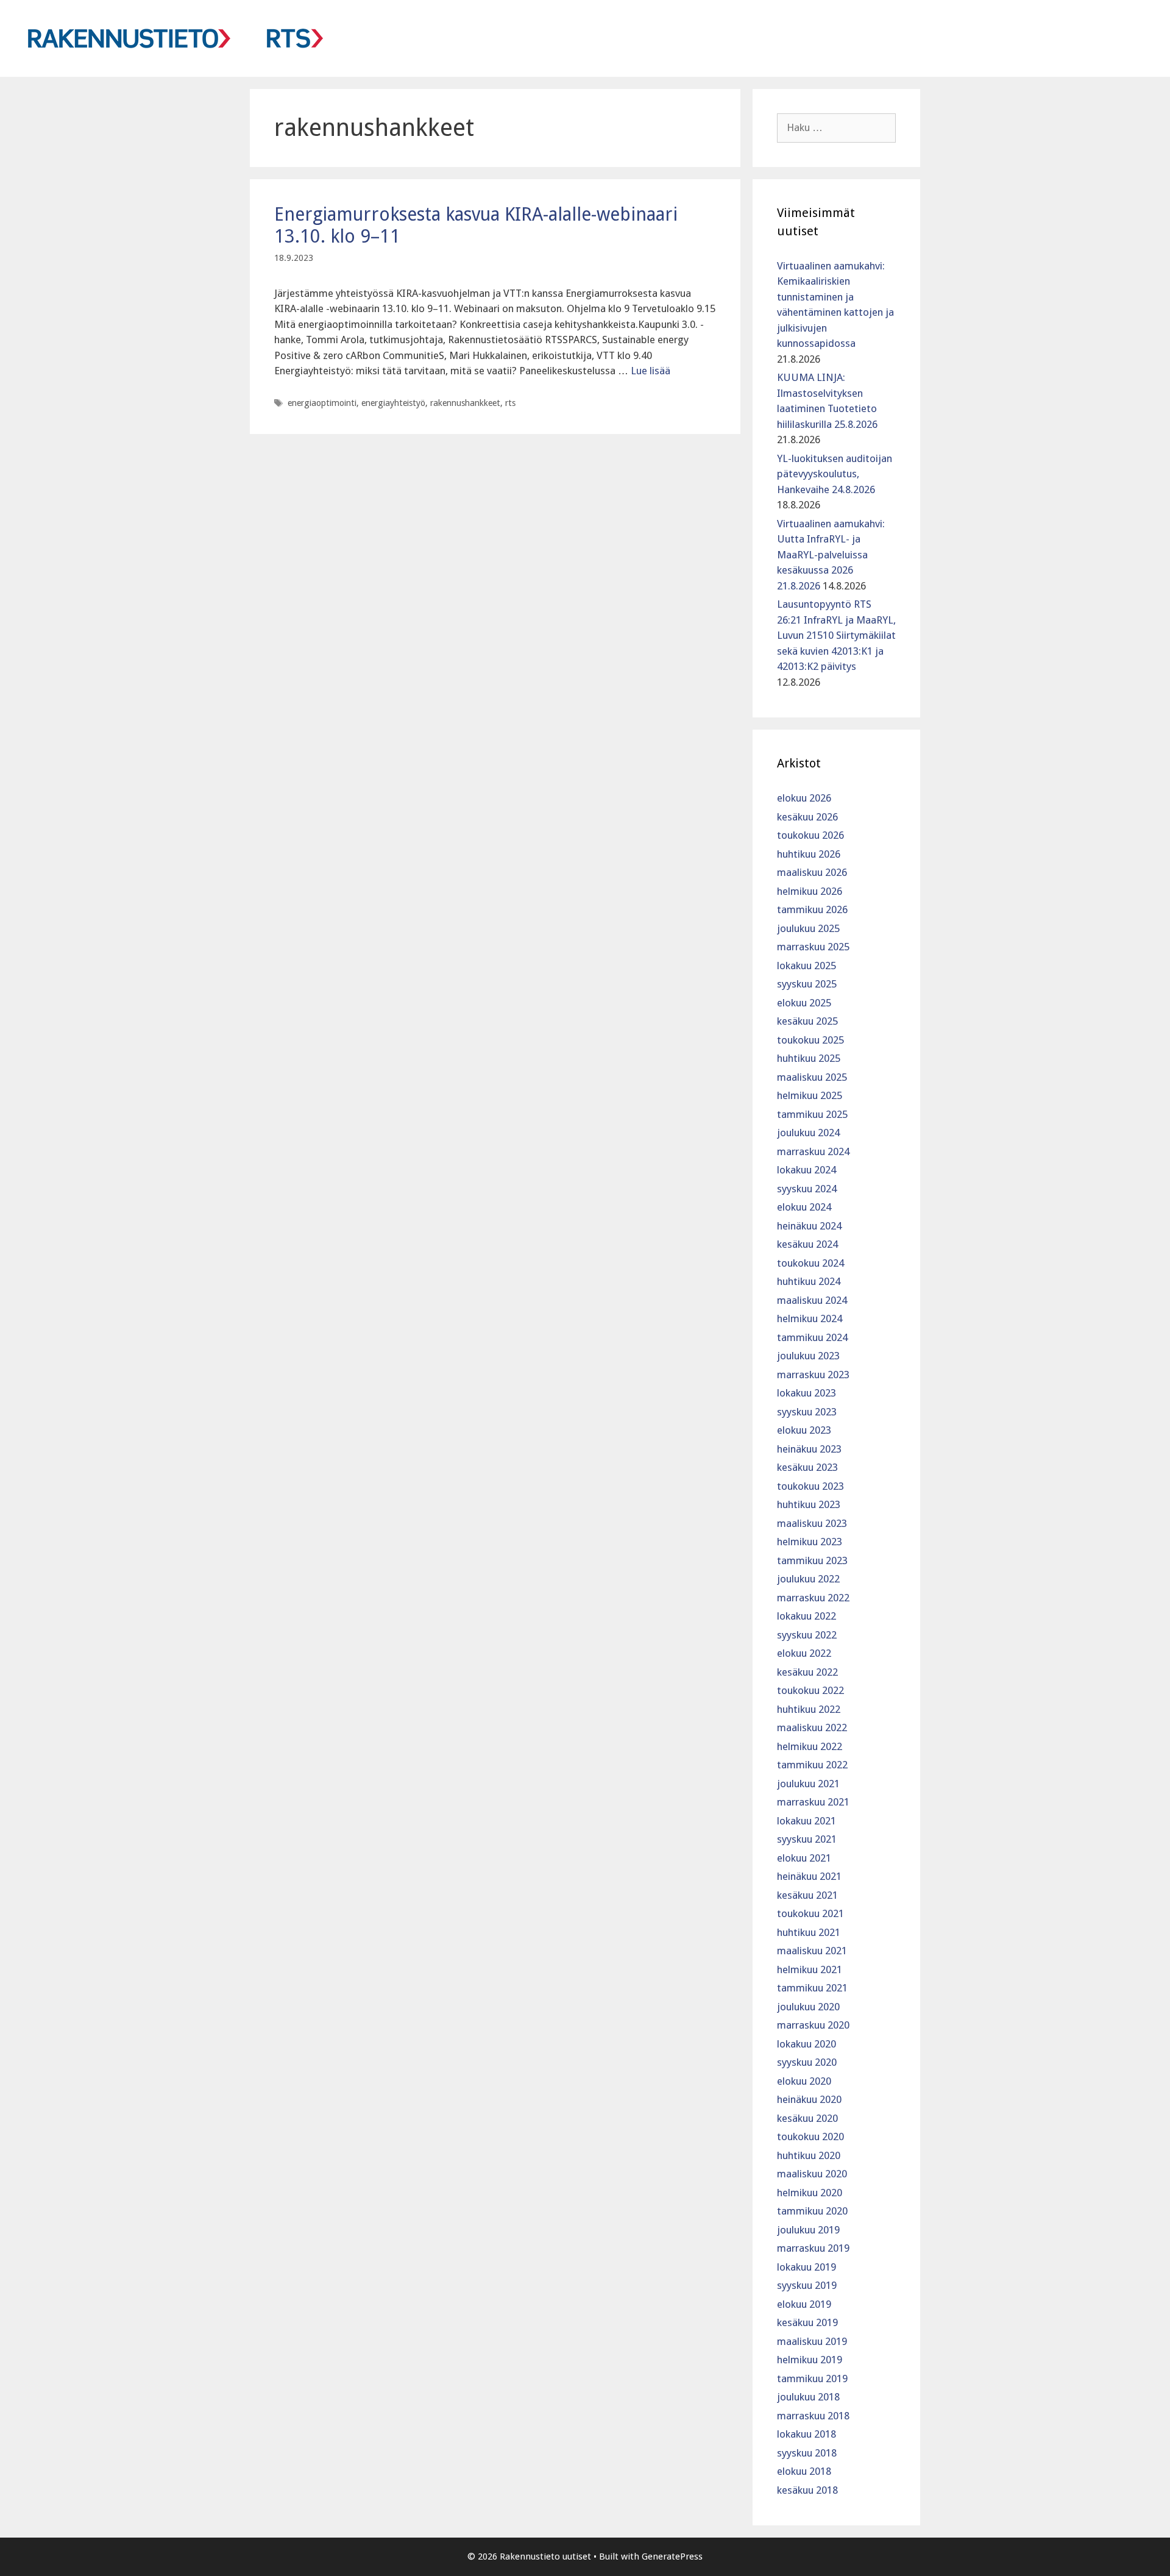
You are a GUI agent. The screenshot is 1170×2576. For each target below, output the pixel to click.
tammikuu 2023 (812, 1560)
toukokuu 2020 (810, 2137)
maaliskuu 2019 (812, 2341)
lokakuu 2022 (807, 1616)
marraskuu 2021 (813, 1802)
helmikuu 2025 (810, 1095)
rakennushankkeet (465, 403)
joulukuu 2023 (808, 1356)
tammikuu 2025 (812, 1114)
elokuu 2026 (804, 798)
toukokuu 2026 (810, 835)
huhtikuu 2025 (809, 1058)
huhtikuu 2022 (809, 1709)
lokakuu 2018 (807, 2434)
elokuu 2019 (804, 2304)
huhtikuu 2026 (809, 854)
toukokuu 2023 (810, 1486)
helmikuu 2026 (810, 891)
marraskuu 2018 (813, 2416)
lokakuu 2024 (807, 1170)
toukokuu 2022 (810, 1690)
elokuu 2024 (804, 1207)
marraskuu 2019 (813, 2248)
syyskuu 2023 (807, 1412)
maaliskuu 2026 (812, 872)
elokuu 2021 (804, 1858)
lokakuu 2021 (807, 1821)
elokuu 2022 (804, 1653)
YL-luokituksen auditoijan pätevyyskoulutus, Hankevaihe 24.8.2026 (835, 474)
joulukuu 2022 (808, 1579)
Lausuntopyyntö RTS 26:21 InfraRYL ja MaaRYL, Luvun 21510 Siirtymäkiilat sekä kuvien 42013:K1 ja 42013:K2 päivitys (836, 635)
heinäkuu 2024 (809, 1226)
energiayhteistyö (393, 403)
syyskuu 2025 (807, 984)
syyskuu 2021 (807, 1839)
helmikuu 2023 (810, 1542)
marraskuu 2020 (813, 2025)
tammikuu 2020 (812, 2211)
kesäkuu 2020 (807, 2118)
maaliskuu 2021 (812, 1951)
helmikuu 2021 (810, 1969)
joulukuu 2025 (808, 928)
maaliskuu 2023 (812, 1523)
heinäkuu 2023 (809, 1449)
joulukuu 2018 (808, 2397)
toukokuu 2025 (810, 1040)
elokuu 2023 (804, 1430)
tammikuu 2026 (812, 909)
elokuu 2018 (804, 2471)
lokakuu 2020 (807, 2044)
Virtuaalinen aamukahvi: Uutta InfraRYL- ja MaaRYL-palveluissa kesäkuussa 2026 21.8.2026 (831, 555)
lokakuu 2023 (807, 1393)
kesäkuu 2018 (807, 2490)
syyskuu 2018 (807, 2453)
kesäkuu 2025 (807, 1021)
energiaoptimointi (322, 403)
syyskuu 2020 (807, 2062)
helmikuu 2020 (810, 2193)
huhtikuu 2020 (809, 2155)
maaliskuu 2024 (812, 1300)
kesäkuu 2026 (807, 817)
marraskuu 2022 (813, 1598)
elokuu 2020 (804, 2081)
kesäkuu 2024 (807, 1244)
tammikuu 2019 (812, 2379)
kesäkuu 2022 (807, 1672)
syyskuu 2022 (807, 1635)
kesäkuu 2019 (807, 2322)
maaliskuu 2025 (812, 1077)
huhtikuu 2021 (809, 1932)
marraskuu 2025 (813, 947)
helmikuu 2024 (810, 1318)
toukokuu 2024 (810, 1263)
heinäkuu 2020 (809, 2099)
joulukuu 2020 (808, 2007)
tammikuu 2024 (812, 1337)
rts (510, 403)
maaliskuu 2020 (812, 2174)
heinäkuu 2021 (809, 1876)
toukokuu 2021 (810, 1913)
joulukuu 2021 (808, 1784)
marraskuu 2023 (813, 1375)
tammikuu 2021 (812, 1988)
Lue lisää (651, 371)
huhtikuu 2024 (809, 1281)
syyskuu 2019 (807, 2285)
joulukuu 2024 (808, 1133)
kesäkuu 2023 (807, 1467)
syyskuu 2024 (807, 1189)
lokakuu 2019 (807, 2267)
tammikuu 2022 (812, 1765)
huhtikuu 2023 (809, 1504)
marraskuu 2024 (813, 1151)
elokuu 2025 (804, 1003)
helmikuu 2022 (810, 1746)
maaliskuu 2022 (812, 1727)
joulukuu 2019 (808, 2230)
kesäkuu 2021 (807, 1895)
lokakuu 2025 (807, 966)
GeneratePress (672, 2556)
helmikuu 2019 (810, 2360)
